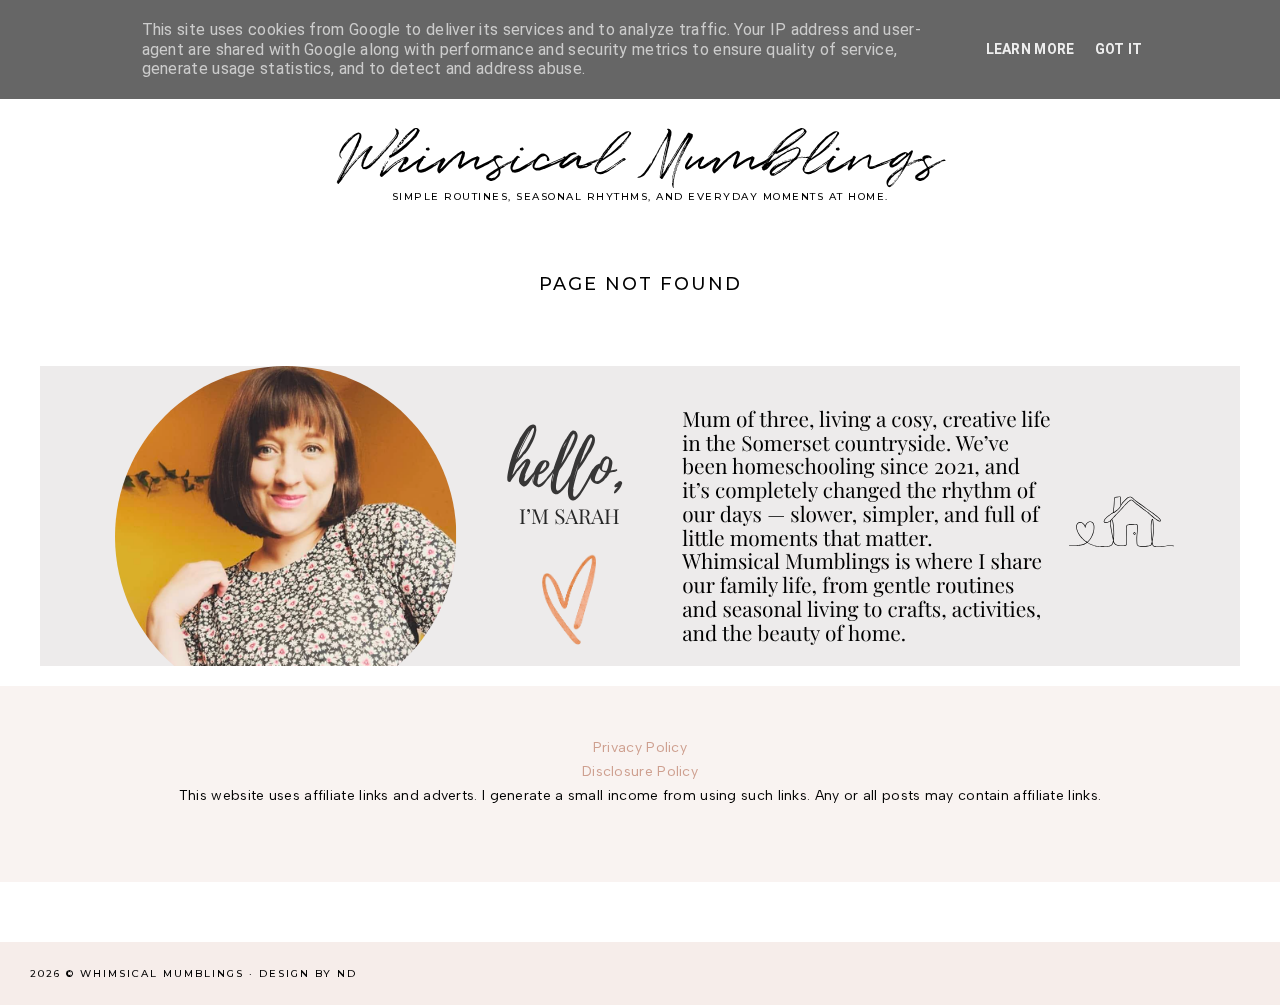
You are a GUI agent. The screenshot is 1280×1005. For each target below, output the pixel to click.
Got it (1119, 49)
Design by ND (308, 973)
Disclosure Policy (640, 771)
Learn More (1030, 49)
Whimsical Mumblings (640, 159)
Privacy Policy (640, 747)
